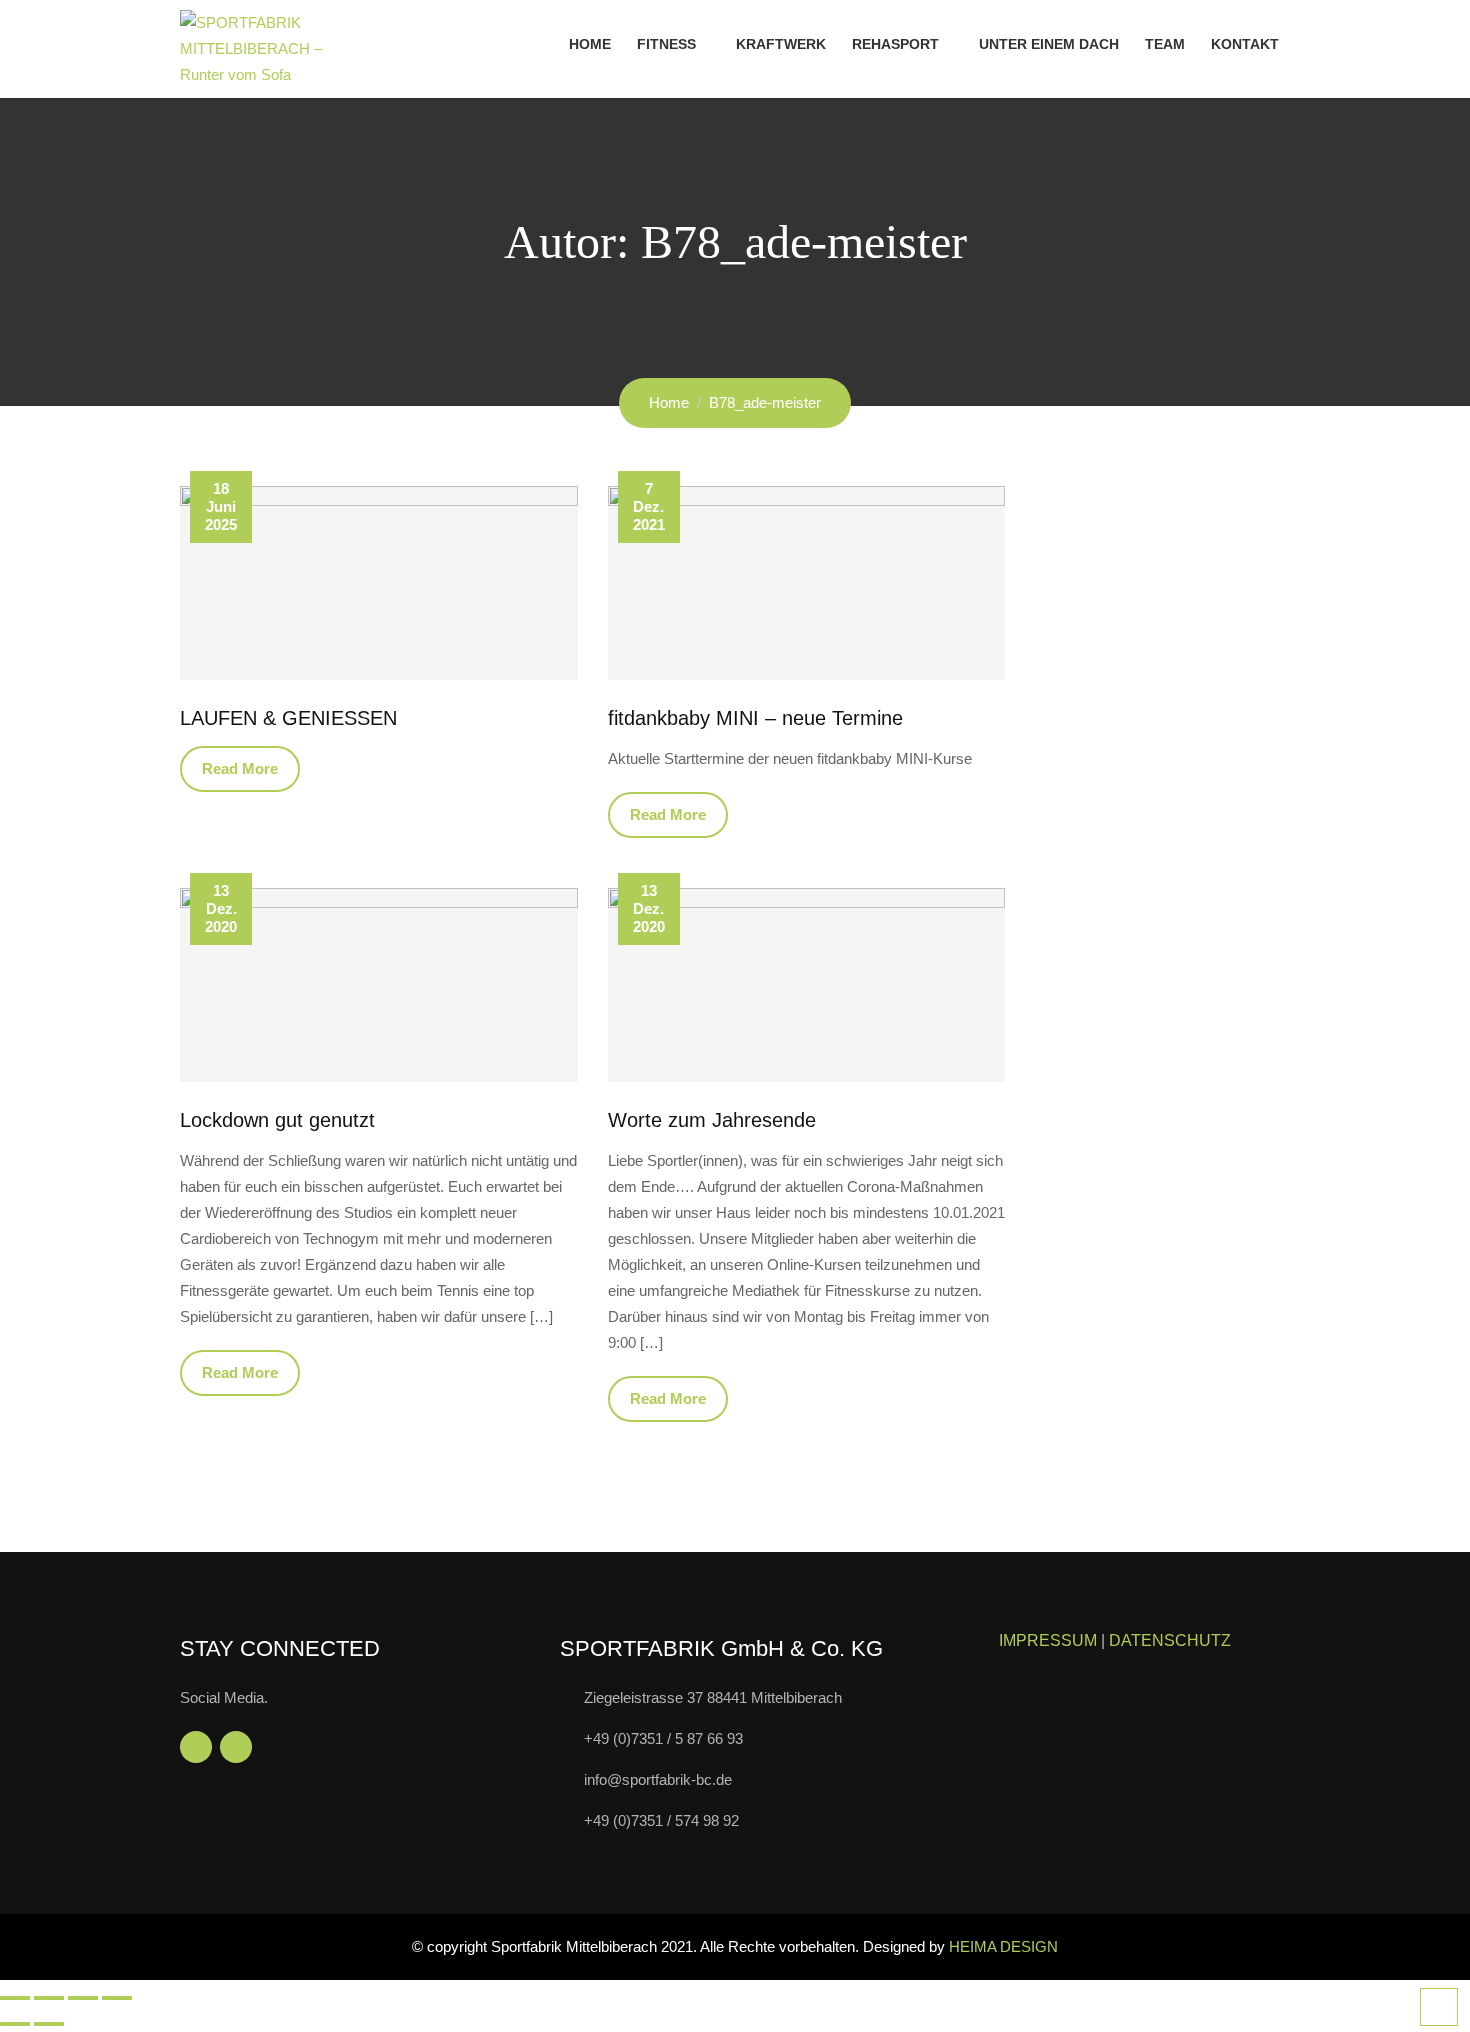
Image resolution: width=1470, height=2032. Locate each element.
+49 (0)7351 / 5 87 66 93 (663, 1738)
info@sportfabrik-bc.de (658, 1779)
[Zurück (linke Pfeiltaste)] (15, 2024)
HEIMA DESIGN (1003, 1946)
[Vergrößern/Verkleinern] (15, 1998)
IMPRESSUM (1048, 1640)
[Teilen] (83, 1998)
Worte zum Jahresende (712, 1120)
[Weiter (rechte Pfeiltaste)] (49, 2024)
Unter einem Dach (1049, 44)
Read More (240, 768)
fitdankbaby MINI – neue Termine (755, 718)
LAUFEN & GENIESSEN (288, 718)
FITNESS (666, 44)
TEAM (1165, 44)
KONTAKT (1245, 44)
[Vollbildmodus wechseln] (49, 1998)
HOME (590, 44)
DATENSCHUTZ (1170, 1640)
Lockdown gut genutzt (277, 1120)
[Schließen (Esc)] (117, 1998)
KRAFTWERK (781, 44)
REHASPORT (895, 44)
